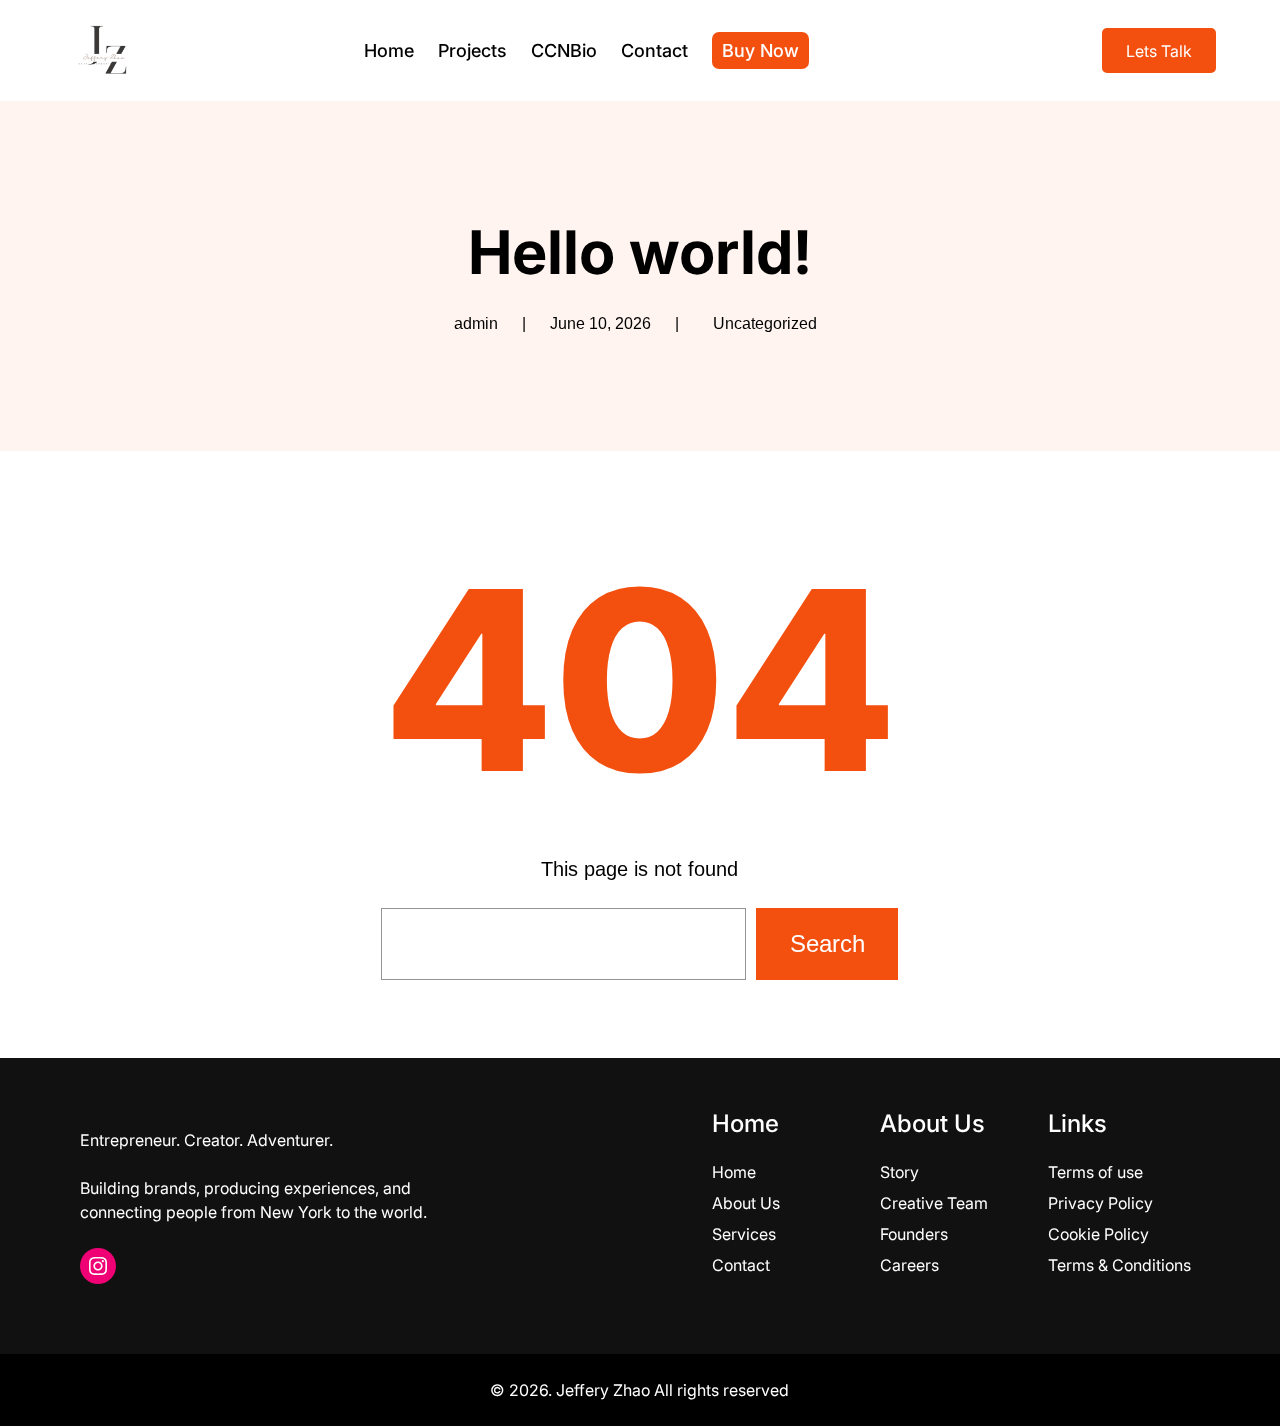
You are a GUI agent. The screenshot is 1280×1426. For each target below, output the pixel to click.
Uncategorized (765, 323)
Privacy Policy (1100, 1203)
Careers (909, 1265)
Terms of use (1095, 1172)
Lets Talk (1159, 51)
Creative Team (934, 1203)
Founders (914, 1234)
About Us (746, 1203)
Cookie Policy (1098, 1234)
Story (899, 1172)
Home (734, 1172)
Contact (741, 1265)
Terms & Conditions (1119, 1265)
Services (744, 1234)
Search (827, 943)
